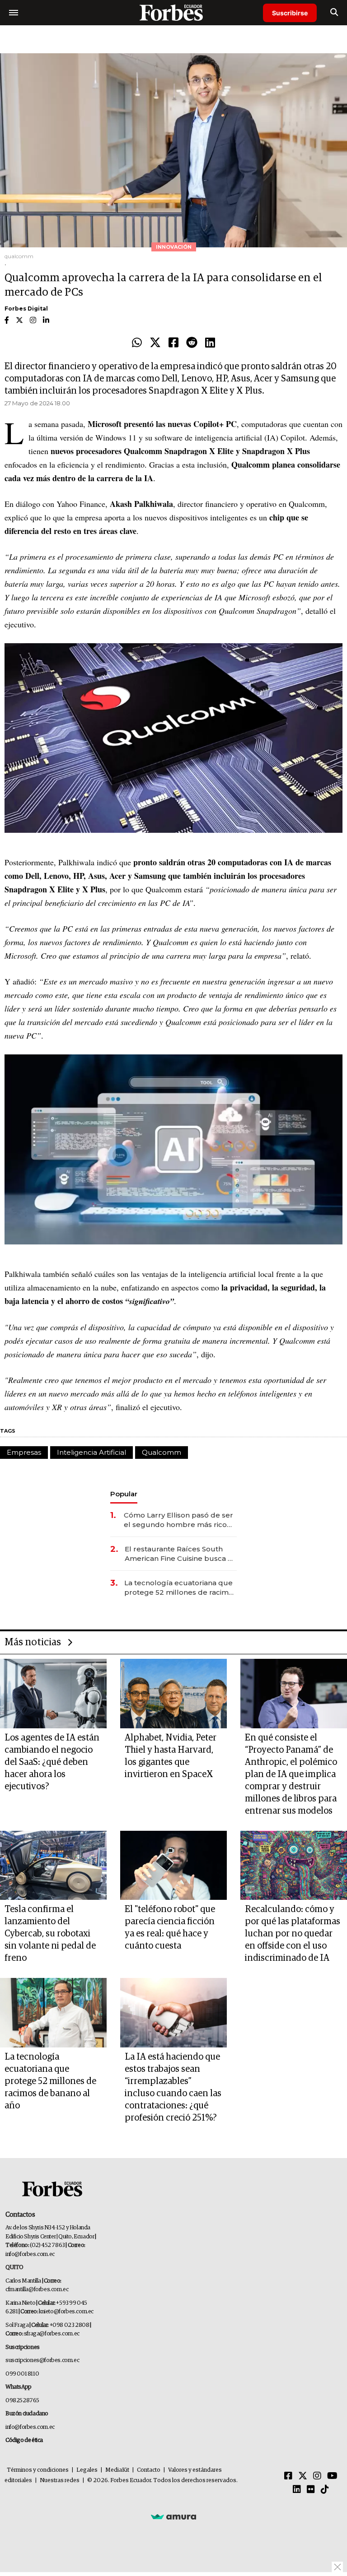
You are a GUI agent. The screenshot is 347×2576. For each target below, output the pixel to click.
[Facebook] (173, 343)
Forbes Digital (26, 309)
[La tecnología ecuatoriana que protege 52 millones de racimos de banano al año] (53, 2012)
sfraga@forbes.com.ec (52, 2334)
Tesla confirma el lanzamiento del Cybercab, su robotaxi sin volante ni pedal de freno (50, 1934)
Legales (87, 2470)
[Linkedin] (210, 343)
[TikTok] (325, 2490)
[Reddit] (192, 343)
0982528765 (22, 2401)
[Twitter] (155, 343)
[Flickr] (311, 2490)
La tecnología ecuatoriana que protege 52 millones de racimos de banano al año (181, 1588)
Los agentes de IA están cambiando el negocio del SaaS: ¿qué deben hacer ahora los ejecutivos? (52, 1762)
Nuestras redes (60, 2481)
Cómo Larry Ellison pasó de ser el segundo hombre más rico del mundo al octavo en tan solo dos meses (178, 1520)
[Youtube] (332, 2476)
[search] (334, 13)
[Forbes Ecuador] (173, 12)
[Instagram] (317, 2476)
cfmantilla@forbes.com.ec (37, 2290)
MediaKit (117, 2470)
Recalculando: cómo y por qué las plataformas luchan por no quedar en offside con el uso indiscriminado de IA (293, 1934)
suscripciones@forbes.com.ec (42, 2360)
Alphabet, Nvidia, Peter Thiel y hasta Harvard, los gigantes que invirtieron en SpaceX (171, 1756)
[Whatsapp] (137, 343)
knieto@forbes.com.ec (66, 2312)
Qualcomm (162, 1452)
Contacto (149, 2470)
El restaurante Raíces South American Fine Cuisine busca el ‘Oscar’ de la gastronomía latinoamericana (180, 1554)
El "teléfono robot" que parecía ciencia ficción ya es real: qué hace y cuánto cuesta (170, 1928)
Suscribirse (290, 13)
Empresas (24, 1452)
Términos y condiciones (38, 2470)
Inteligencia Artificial (91, 1452)
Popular (124, 1494)
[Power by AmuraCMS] (173, 2516)
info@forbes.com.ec (30, 2254)
